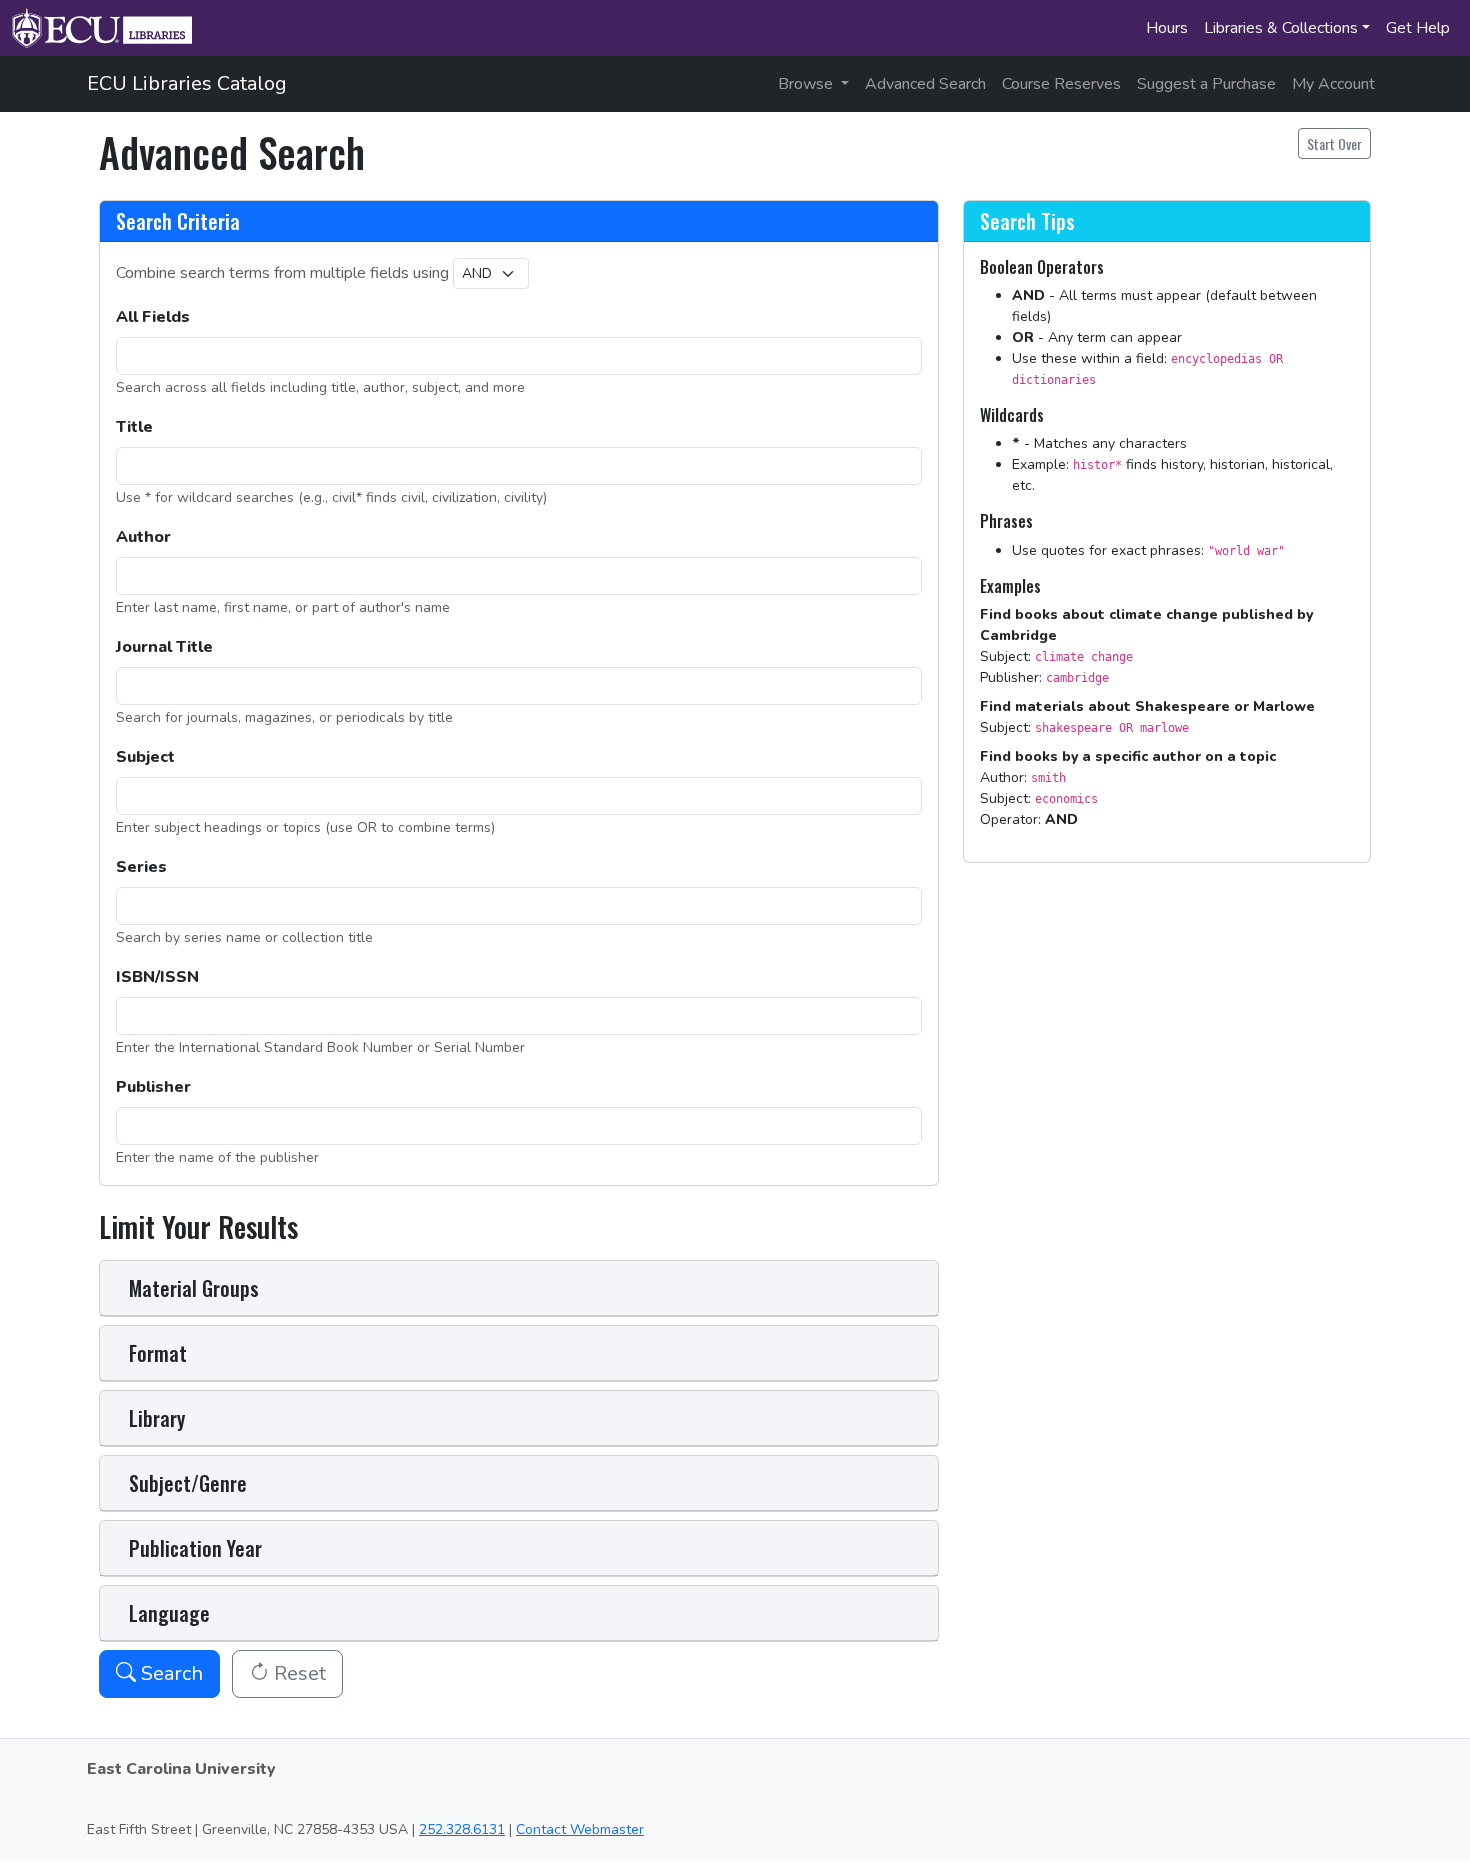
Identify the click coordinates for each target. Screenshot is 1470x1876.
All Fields (153, 317)
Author (143, 537)
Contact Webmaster (580, 1829)
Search (169, 1673)
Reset (297, 1673)
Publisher (153, 1087)
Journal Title (164, 647)
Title (134, 427)
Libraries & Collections (1281, 28)
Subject (145, 757)
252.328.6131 (462, 1829)
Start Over (1334, 143)
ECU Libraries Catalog (187, 83)
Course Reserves (1061, 84)
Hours (1167, 28)
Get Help (1418, 28)
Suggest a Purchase (1206, 84)
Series (141, 867)
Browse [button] (807, 84)
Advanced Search (925, 84)
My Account (1333, 84)
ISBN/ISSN (157, 977)
